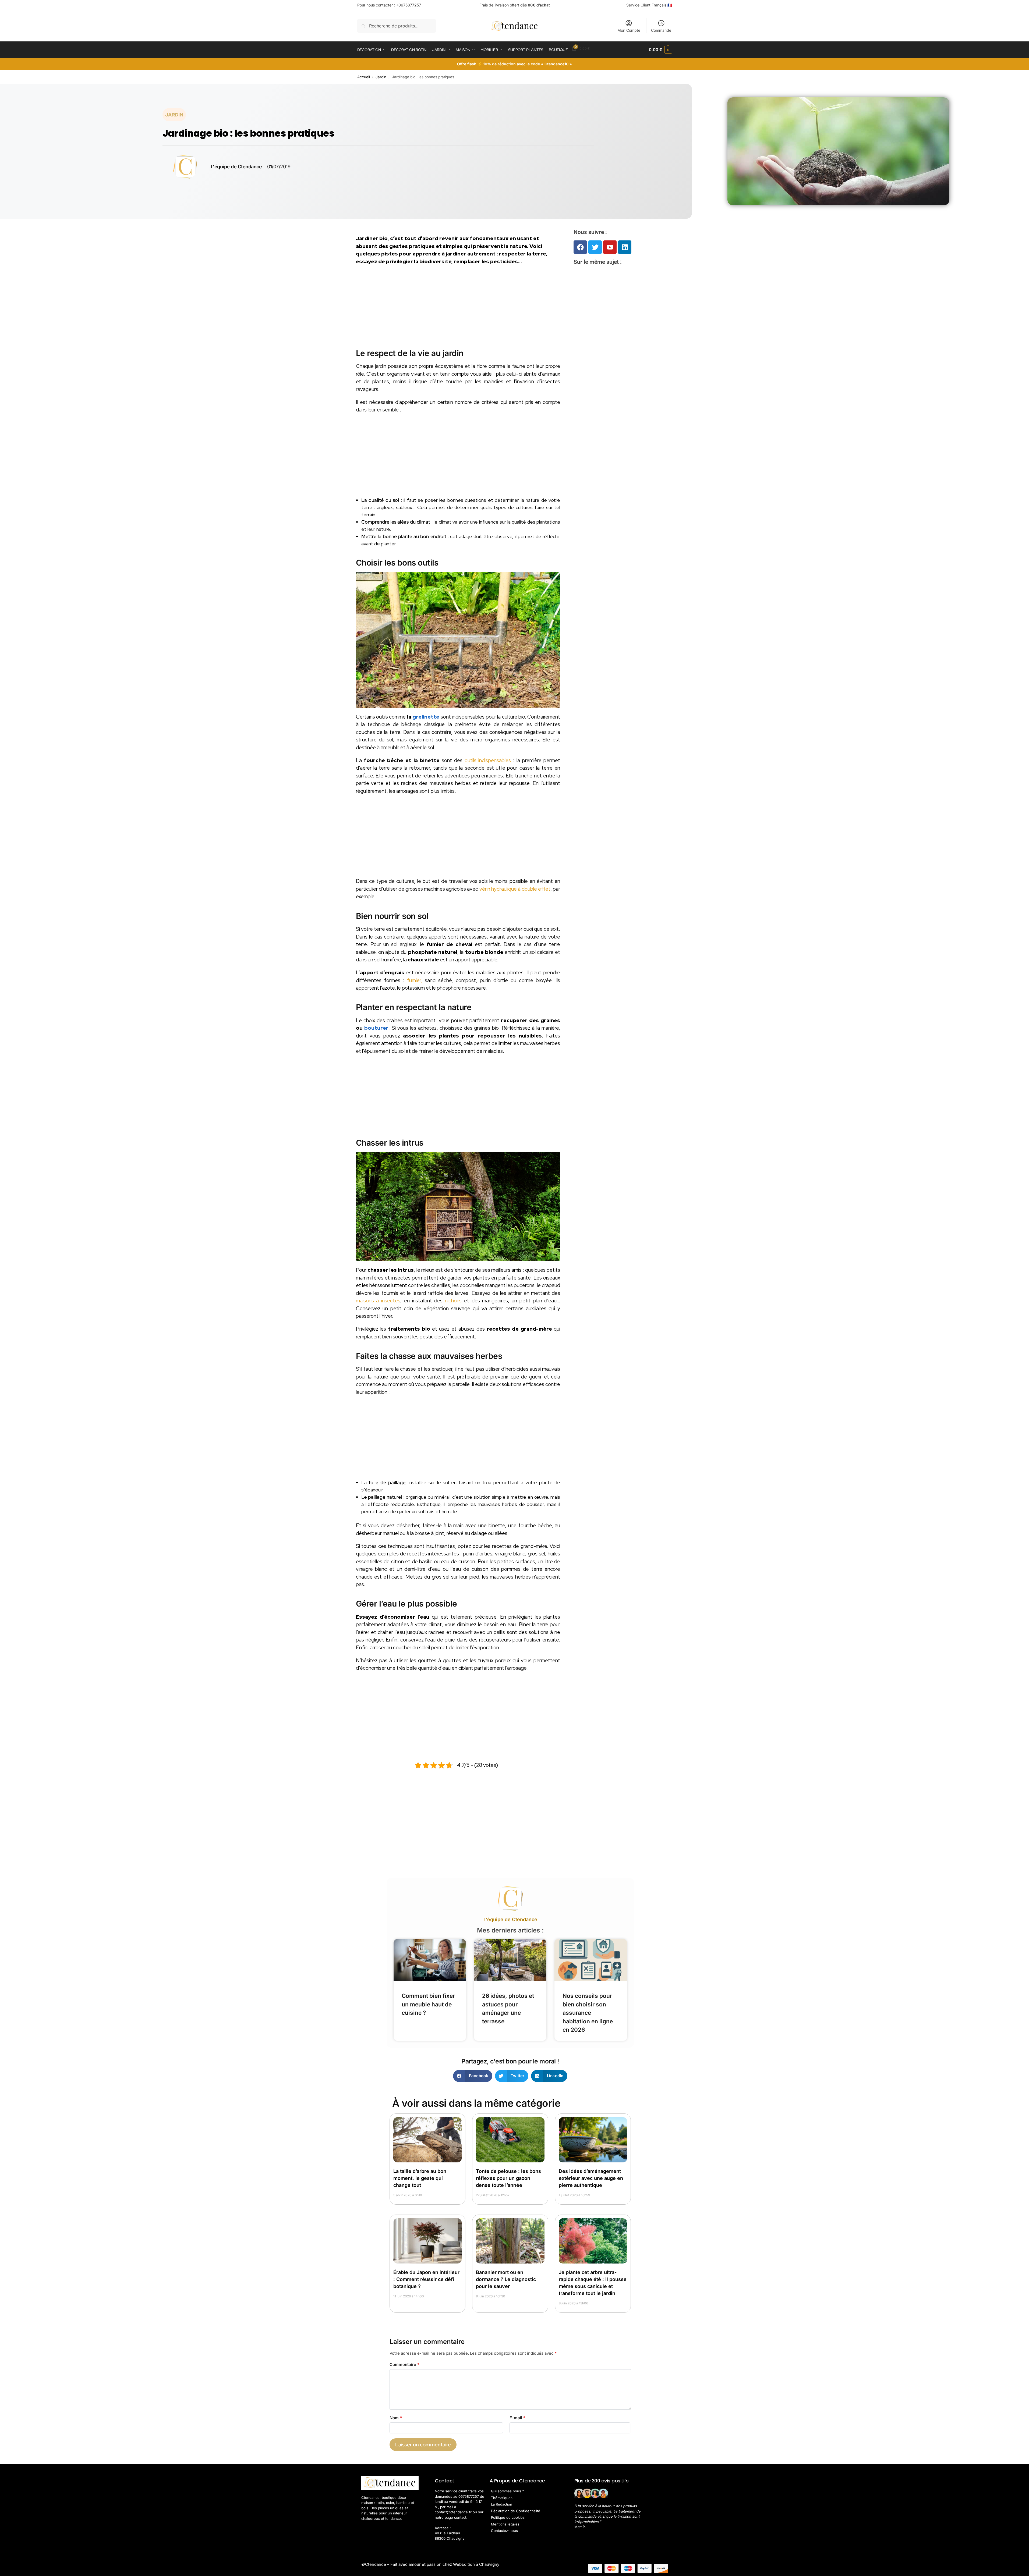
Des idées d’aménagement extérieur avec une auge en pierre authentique (591, 2178)
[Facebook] (580, 247)
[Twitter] (595, 247)
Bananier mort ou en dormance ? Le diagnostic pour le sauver (506, 2279)
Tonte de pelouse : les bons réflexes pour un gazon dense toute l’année (508, 2178)
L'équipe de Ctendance (510, 1919)
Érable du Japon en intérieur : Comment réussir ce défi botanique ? (426, 2279)
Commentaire (404, 2364)
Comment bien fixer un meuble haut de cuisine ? (428, 2004)
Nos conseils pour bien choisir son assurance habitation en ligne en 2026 (588, 2013)
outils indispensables (488, 760)
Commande (661, 30)
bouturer (376, 1028)
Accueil (364, 77)
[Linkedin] (625, 247)
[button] (660, 50)
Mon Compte (629, 30)
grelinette (426, 717)
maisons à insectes (378, 1301)
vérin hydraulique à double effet (515, 889)
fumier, (413, 980)
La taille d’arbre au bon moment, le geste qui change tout (420, 2178)
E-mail (517, 2418)
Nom (396, 2418)
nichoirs (453, 1301)
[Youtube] (610, 247)
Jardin (381, 77)
